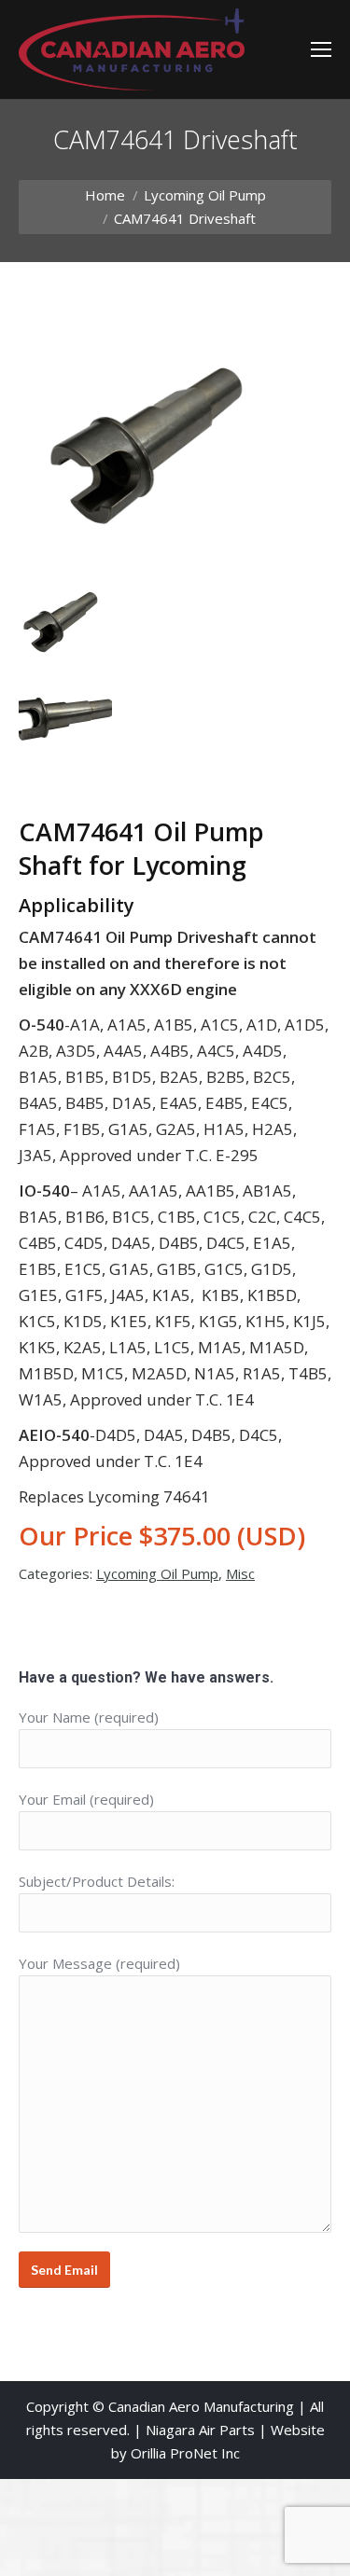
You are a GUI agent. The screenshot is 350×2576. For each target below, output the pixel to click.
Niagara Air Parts (200, 2430)
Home (105, 195)
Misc (240, 1573)
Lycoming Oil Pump (205, 195)
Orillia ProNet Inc (185, 2453)
